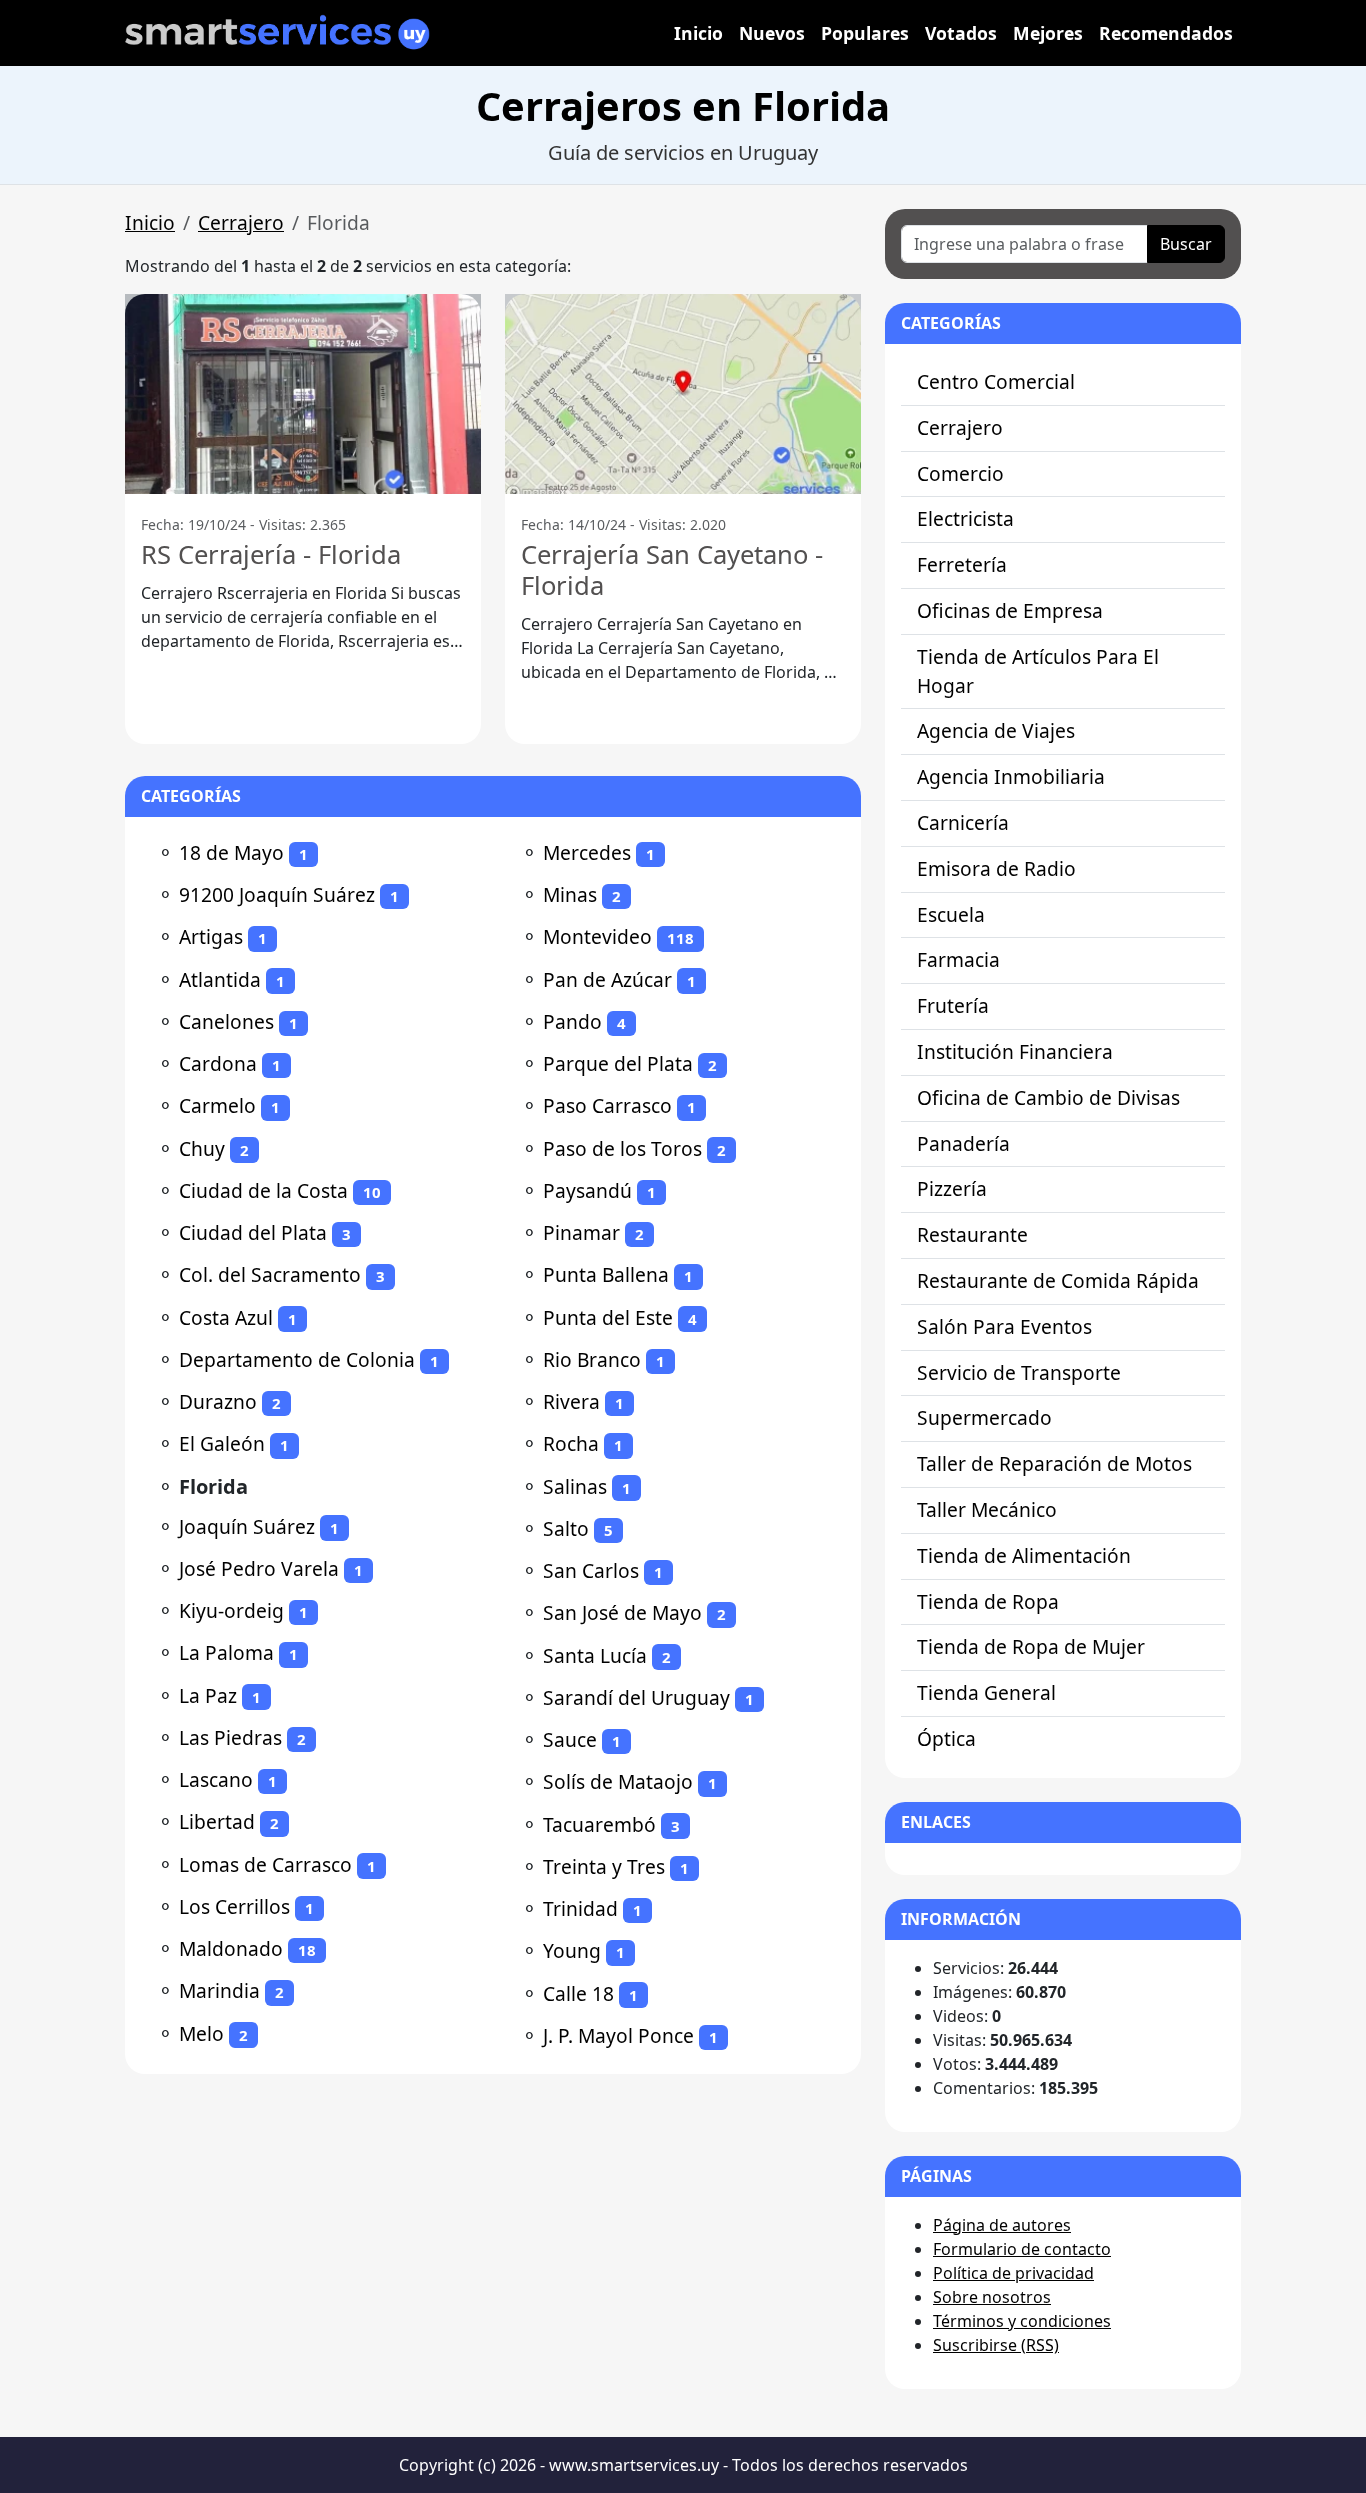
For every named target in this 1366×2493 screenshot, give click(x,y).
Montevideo (597, 936)
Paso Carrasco (607, 1105)
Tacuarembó (599, 1824)
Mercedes (587, 852)
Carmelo (217, 1105)
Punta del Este (608, 1317)
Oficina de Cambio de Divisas (1048, 1097)
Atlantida (220, 979)
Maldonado (231, 1948)
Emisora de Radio (996, 868)
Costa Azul (226, 1317)
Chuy (202, 1148)
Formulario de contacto (1022, 2249)
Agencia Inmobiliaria (1011, 776)
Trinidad (580, 1908)
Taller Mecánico (987, 1509)
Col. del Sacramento (270, 1274)
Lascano (216, 1779)
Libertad (217, 1821)
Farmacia (958, 959)
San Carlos (591, 1570)
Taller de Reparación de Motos (1054, 1463)
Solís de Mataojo (618, 1781)
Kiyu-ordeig (231, 1610)
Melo (201, 2033)
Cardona (218, 1063)
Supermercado (984, 1417)
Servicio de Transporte (1019, 1372)
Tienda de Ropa (988, 1601)
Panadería (963, 1143)
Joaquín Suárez (247, 1526)
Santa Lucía (595, 1655)
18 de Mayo (231, 852)
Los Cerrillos (234, 1906)
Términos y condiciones (1022, 2321)
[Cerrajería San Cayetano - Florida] (683, 394)
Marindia (219, 1990)
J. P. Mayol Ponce (618, 2035)
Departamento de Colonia (297, 1359)
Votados (961, 33)
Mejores (1048, 33)
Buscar (1186, 244)
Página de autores (1002, 2225)
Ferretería (962, 564)
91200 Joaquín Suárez (277, 894)
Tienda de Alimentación (1024, 1555)
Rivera (571, 1401)
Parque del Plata (618, 1063)
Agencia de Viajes (996, 730)
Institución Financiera (1015, 1051)
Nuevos (772, 33)
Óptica (946, 1738)
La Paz (208, 1695)
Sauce (570, 1739)
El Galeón (222, 1443)
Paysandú (587, 1190)
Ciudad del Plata (253, 1232)
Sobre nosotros (992, 2297)
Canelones (226, 1021)
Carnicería (963, 822)
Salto (566, 1528)
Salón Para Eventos (1004, 1326)
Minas (570, 894)
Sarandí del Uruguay (636, 1697)
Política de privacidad (1013, 2273)
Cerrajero (241, 222)
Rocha (571, 1443)
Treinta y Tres (604, 1866)
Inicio (698, 33)
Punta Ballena (606, 1274)
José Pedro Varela (259, 1568)
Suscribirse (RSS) (996, 2345)
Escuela (951, 914)
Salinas (575, 1486)
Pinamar (581, 1232)
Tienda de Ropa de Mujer (1031, 1646)
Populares (865, 33)
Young (572, 1950)
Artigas (211, 936)
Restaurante (972, 1234)
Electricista (965, 518)
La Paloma (226, 1652)
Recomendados (1166, 33)
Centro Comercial (996, 381)
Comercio (960, 473)
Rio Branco (592, 1359)
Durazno (218, 1401)
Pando (572, 1021)
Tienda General (986, 1692)
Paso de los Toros (622, 1148)
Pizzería (952, 1188)
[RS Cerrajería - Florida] (303, 394)
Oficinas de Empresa (1010, 610)
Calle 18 (578, 1993)
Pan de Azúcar (607, 979)
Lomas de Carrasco (265, 1864)
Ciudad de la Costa (263, 1190)
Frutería (953, 1005)
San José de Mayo (622, 1612)
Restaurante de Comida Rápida (1058, 1280)
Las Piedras (230, 1737)
